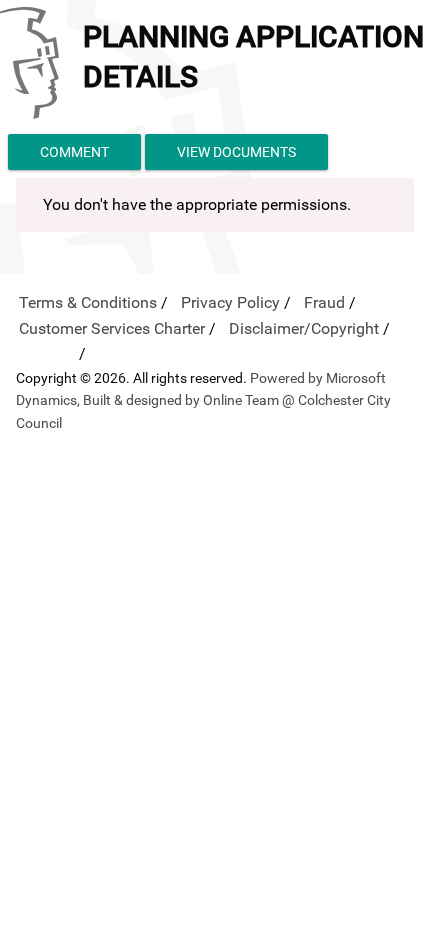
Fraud (324, 302)
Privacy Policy (230, 302)
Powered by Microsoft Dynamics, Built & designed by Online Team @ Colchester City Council (203, 400)
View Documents (236, 152)
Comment (74, 152)
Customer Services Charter (112, 328)
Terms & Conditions (88, 302)
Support (47, 353)
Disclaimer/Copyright (304, 328)
